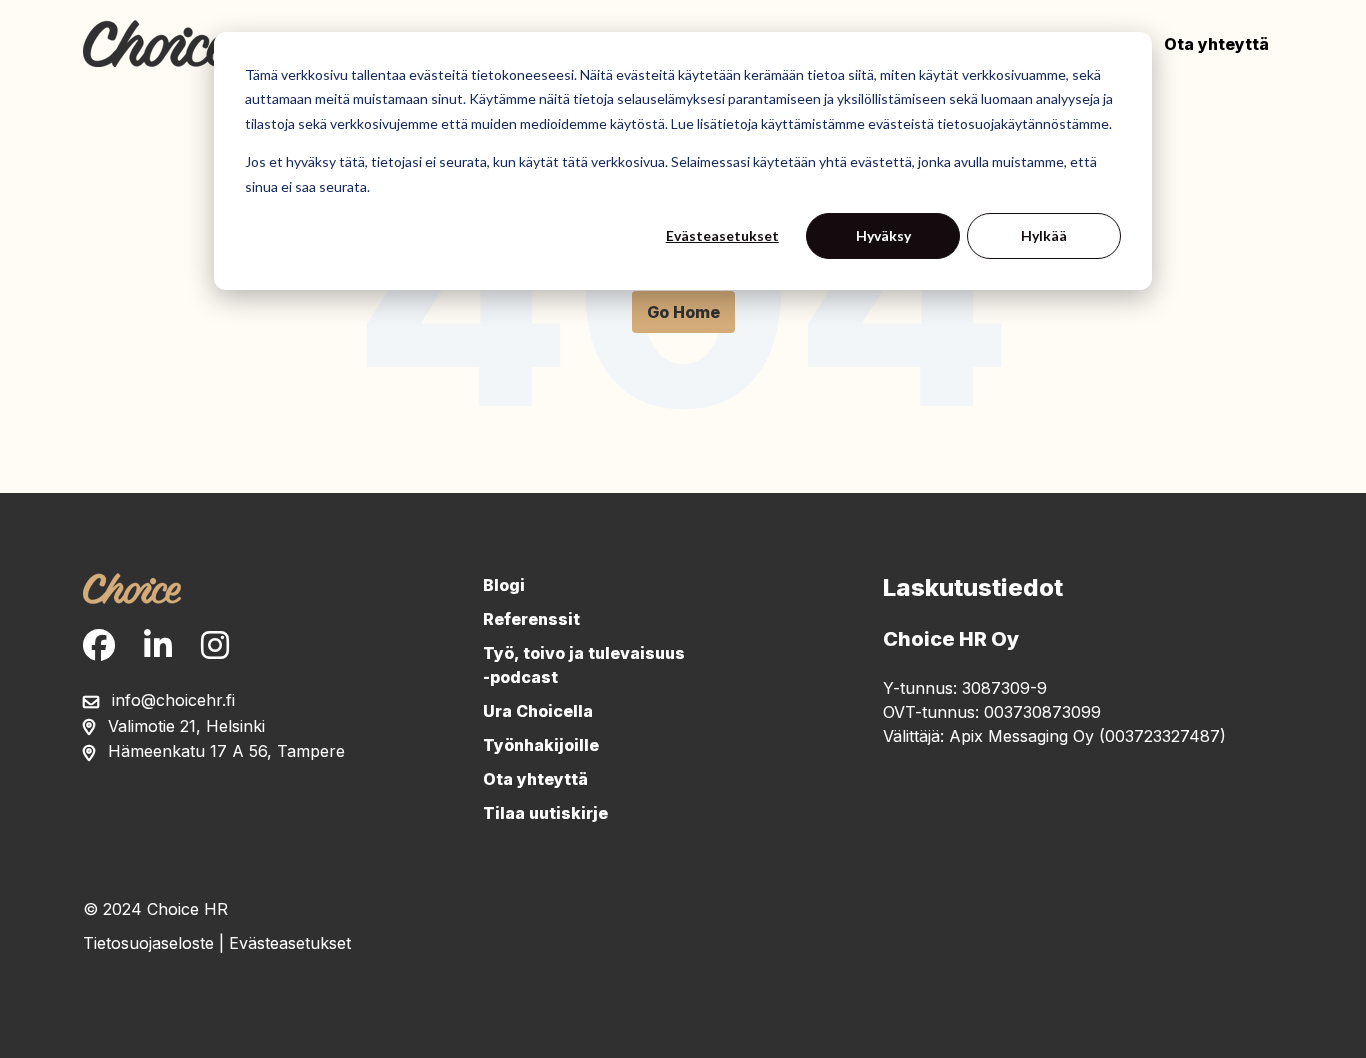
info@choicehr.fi (173, 700)
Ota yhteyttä (1216, 44)
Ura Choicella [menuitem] (538, 711)
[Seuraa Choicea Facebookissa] (99, 646)
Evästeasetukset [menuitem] (290, 943)
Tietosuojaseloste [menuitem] (148, 943)
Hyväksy (883, 235)
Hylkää (1044, 235)
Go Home (683, 312)
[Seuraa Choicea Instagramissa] (215, 646)
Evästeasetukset (722, 235)
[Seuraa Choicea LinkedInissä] (158, 646)
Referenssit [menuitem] (531, 619)
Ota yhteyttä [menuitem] (535, 779)
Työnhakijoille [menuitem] (541, 745)
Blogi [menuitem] (504, 585)
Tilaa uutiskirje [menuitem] (545, 813)
